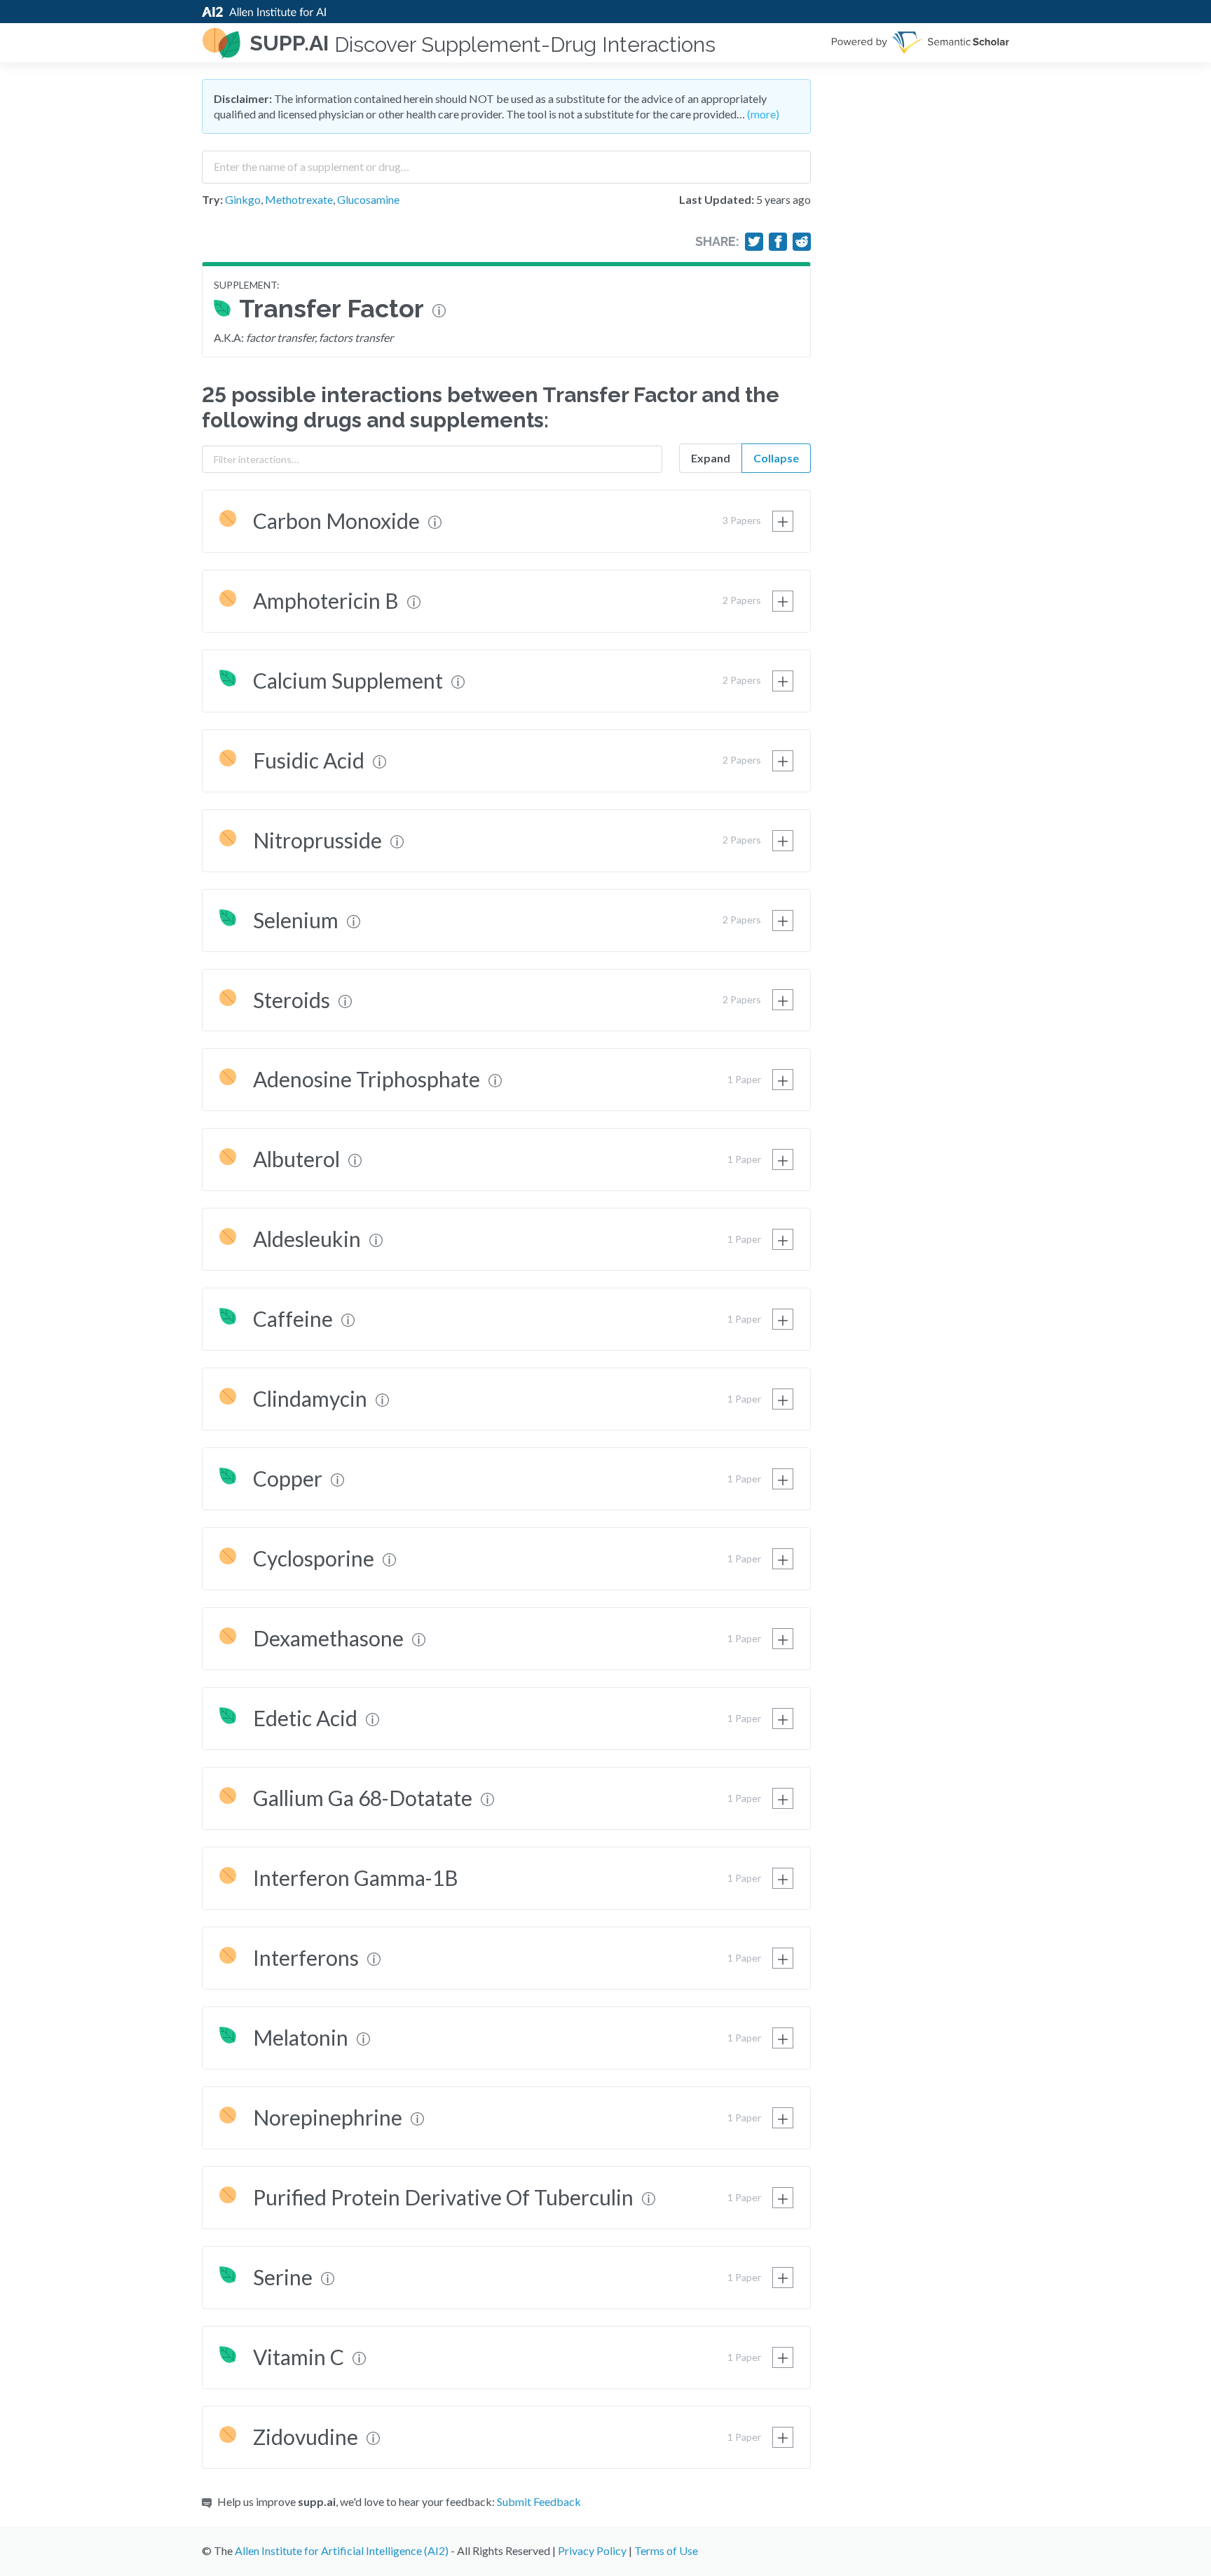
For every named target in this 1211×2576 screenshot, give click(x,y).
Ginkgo (243, 199)
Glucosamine (368, 199)
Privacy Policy (592, 2550)
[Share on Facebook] (778, 242)
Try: (212, 199)
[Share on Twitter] (754, 242)
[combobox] (506, 162)
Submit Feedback (539, 2501)
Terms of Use (666, 2550)
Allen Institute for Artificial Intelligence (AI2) (342, 2550)
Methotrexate (299, 199)
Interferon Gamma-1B (356, 1878)
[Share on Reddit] (802, 242)
